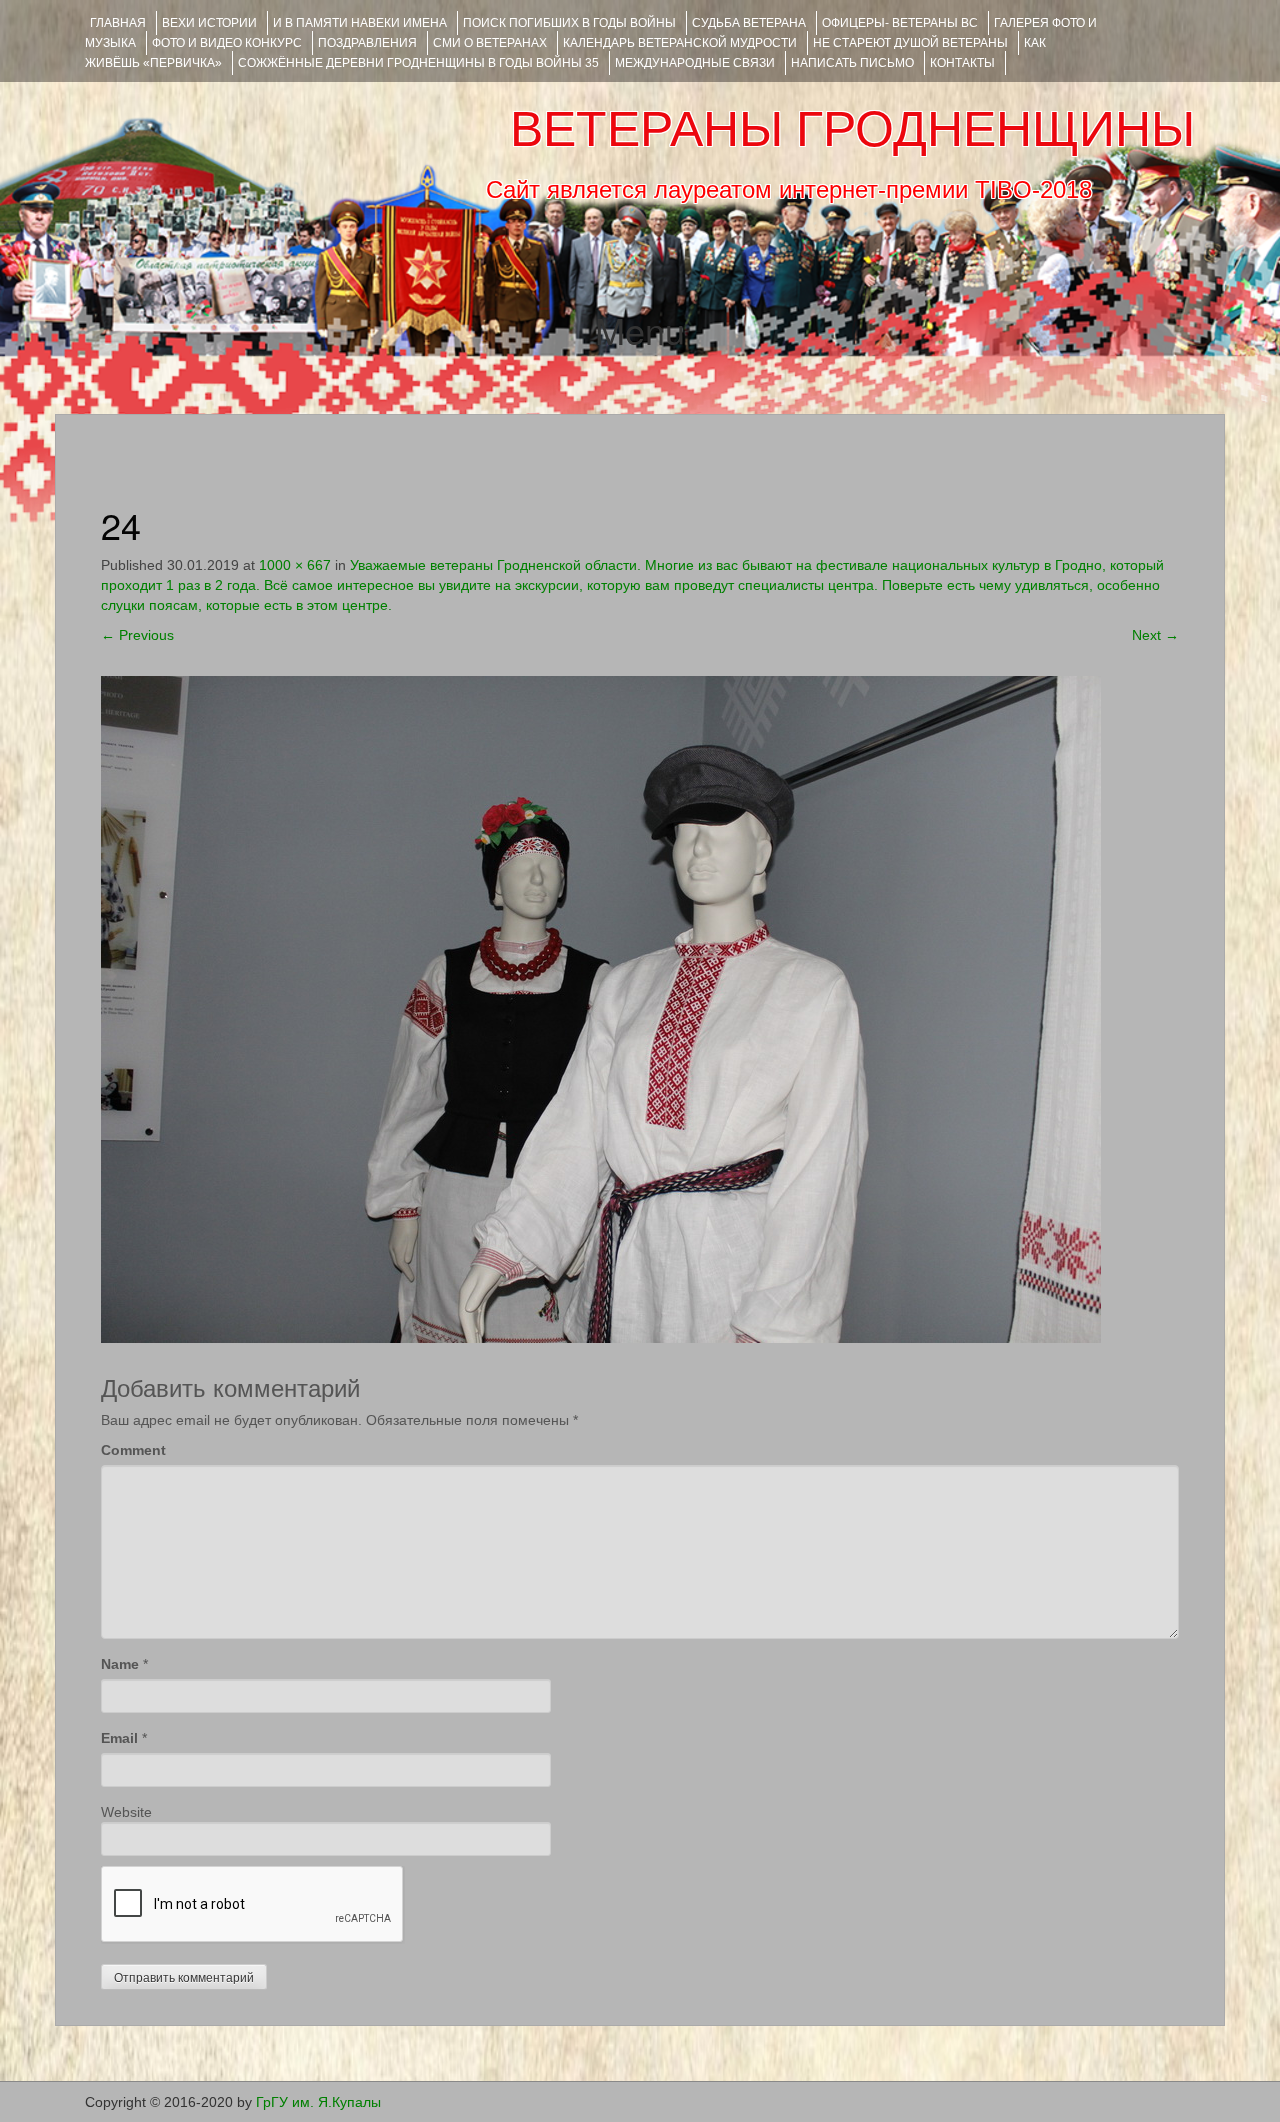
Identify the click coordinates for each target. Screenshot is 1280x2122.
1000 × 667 (295, 565)
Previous (137, 635)
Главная (118, 23)
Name (120, 1664)
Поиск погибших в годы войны (569, 23)
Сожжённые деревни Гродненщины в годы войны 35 (418, 63)
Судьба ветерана (749, 23)
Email (119, 1738)
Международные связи (695, 63)
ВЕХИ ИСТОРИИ (209, 23)
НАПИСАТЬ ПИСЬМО (852, 63)
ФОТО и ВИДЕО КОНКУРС (227, 43)
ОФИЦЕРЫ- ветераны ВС (900, 23)
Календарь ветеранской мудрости (680, 43)
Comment (133, 1450)
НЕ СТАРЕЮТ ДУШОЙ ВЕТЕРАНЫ (910, 43)
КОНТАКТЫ (962, 63)
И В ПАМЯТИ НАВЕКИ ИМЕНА (360, 23)
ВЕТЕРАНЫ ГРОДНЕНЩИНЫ (852, 129)
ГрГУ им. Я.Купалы (318, 2102)
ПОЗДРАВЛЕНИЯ (367, 43)
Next (1155, 635)
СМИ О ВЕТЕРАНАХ (490, 43)
